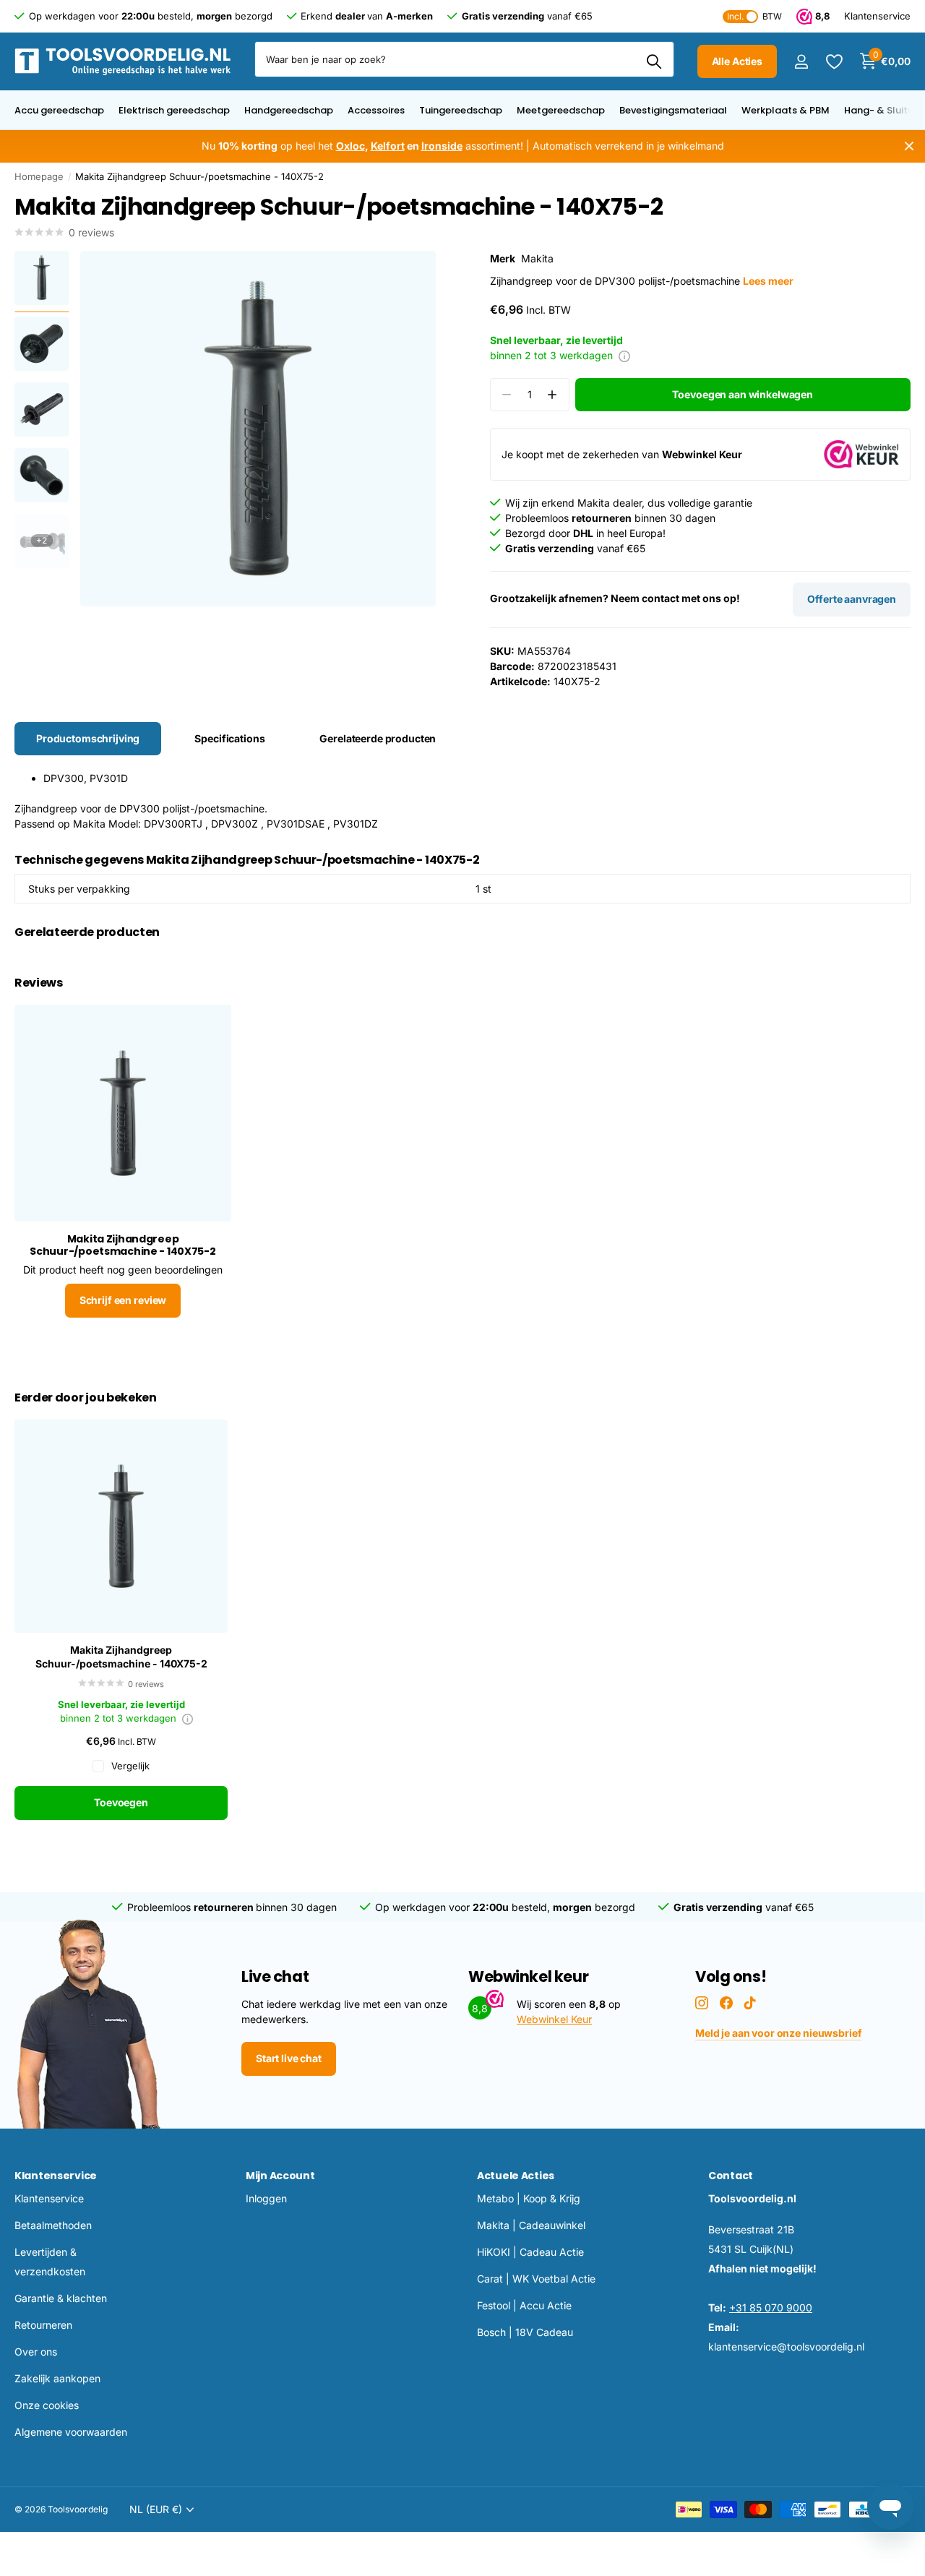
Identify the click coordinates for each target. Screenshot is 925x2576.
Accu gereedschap (59, 110)
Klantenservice (56, 2176)
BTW (754, 16)
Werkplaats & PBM (786, 110)
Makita (537, 258)
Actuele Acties (516, 2176)
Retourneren (43, 2325)
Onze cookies (47, 2405)
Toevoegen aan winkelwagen (743, 394)
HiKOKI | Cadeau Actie (530, 2252)
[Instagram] (702, 2003)
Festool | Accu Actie (524, 2305)
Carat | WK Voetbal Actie (536, 2279)
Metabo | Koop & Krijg (529, 2198)
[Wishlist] (834, 62)
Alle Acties (737, 61)
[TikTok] (750, 2003)
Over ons (36, 2352)
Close (909, 146)
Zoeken (654, 61)
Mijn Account (280, 2176)
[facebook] (726, 2003)
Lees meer (768, 281)
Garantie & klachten (61, 2298)
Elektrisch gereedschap (174, 110)
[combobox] (464, 59)
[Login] (801, 62)
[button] (552, 395)
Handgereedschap (289, 110)
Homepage (39, 176)
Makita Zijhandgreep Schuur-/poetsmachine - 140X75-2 (121, 1657)
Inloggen (266, 2198)
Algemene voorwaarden (71, 2432)
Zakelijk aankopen (57, 2378)
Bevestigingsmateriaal (673, 110)
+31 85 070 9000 (771, 2307)
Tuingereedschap (461, 110)
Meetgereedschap (561, 110)
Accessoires (376, 110)
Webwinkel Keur (554, 2019)
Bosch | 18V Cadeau (525, 2332)
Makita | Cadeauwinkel (531, 2225)
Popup (624, 355)
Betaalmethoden (53, 2225)
